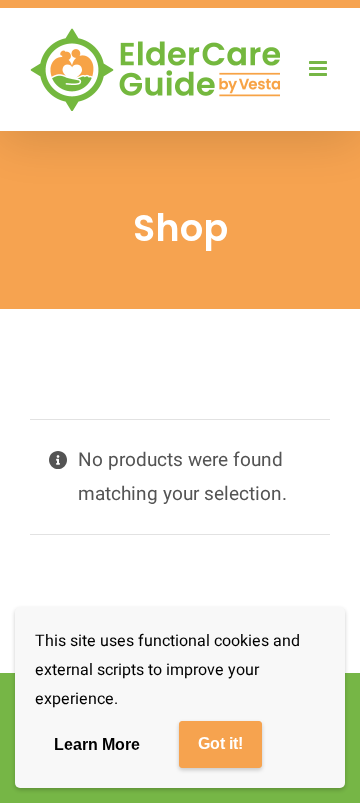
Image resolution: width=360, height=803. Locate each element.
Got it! (220, 743)
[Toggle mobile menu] (319, 68)
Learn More (97, 744)
